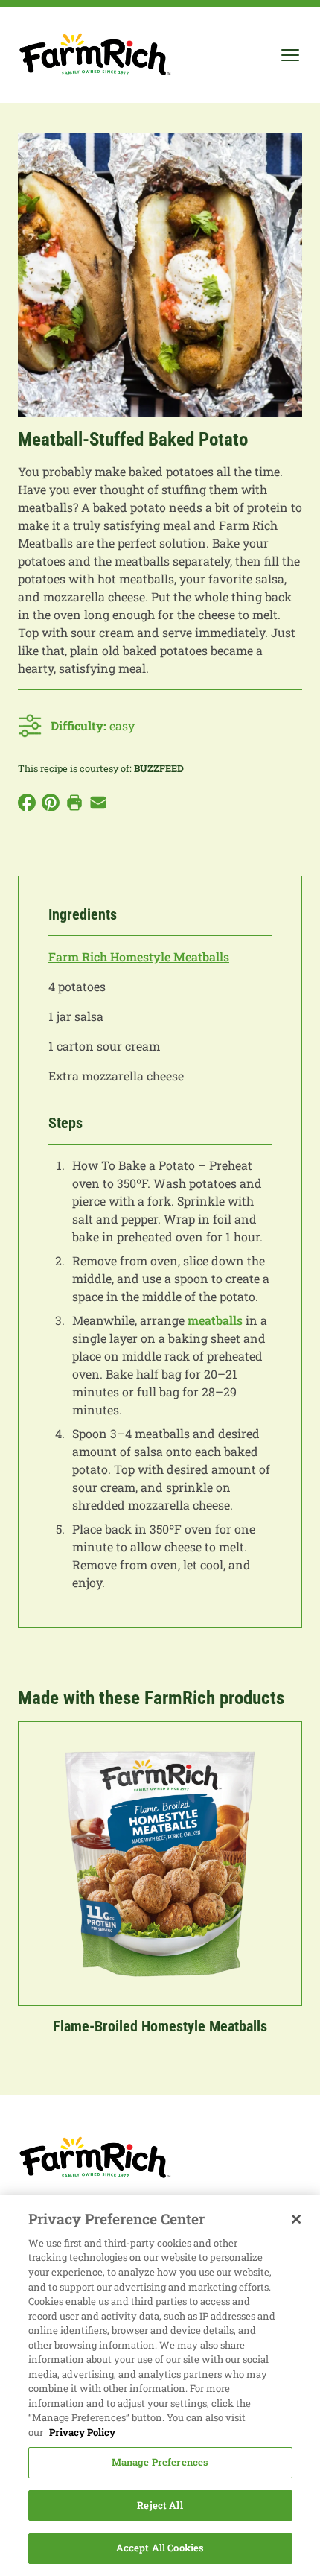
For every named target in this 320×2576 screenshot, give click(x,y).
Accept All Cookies (160, 2548)
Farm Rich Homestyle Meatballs (139, 956)
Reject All (160, 2505)
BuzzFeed (159, 768)
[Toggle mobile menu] (290, 55)
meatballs (215, 1320)
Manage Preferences (160, 2462)
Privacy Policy (82, 2432)
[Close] (296, 2219)
